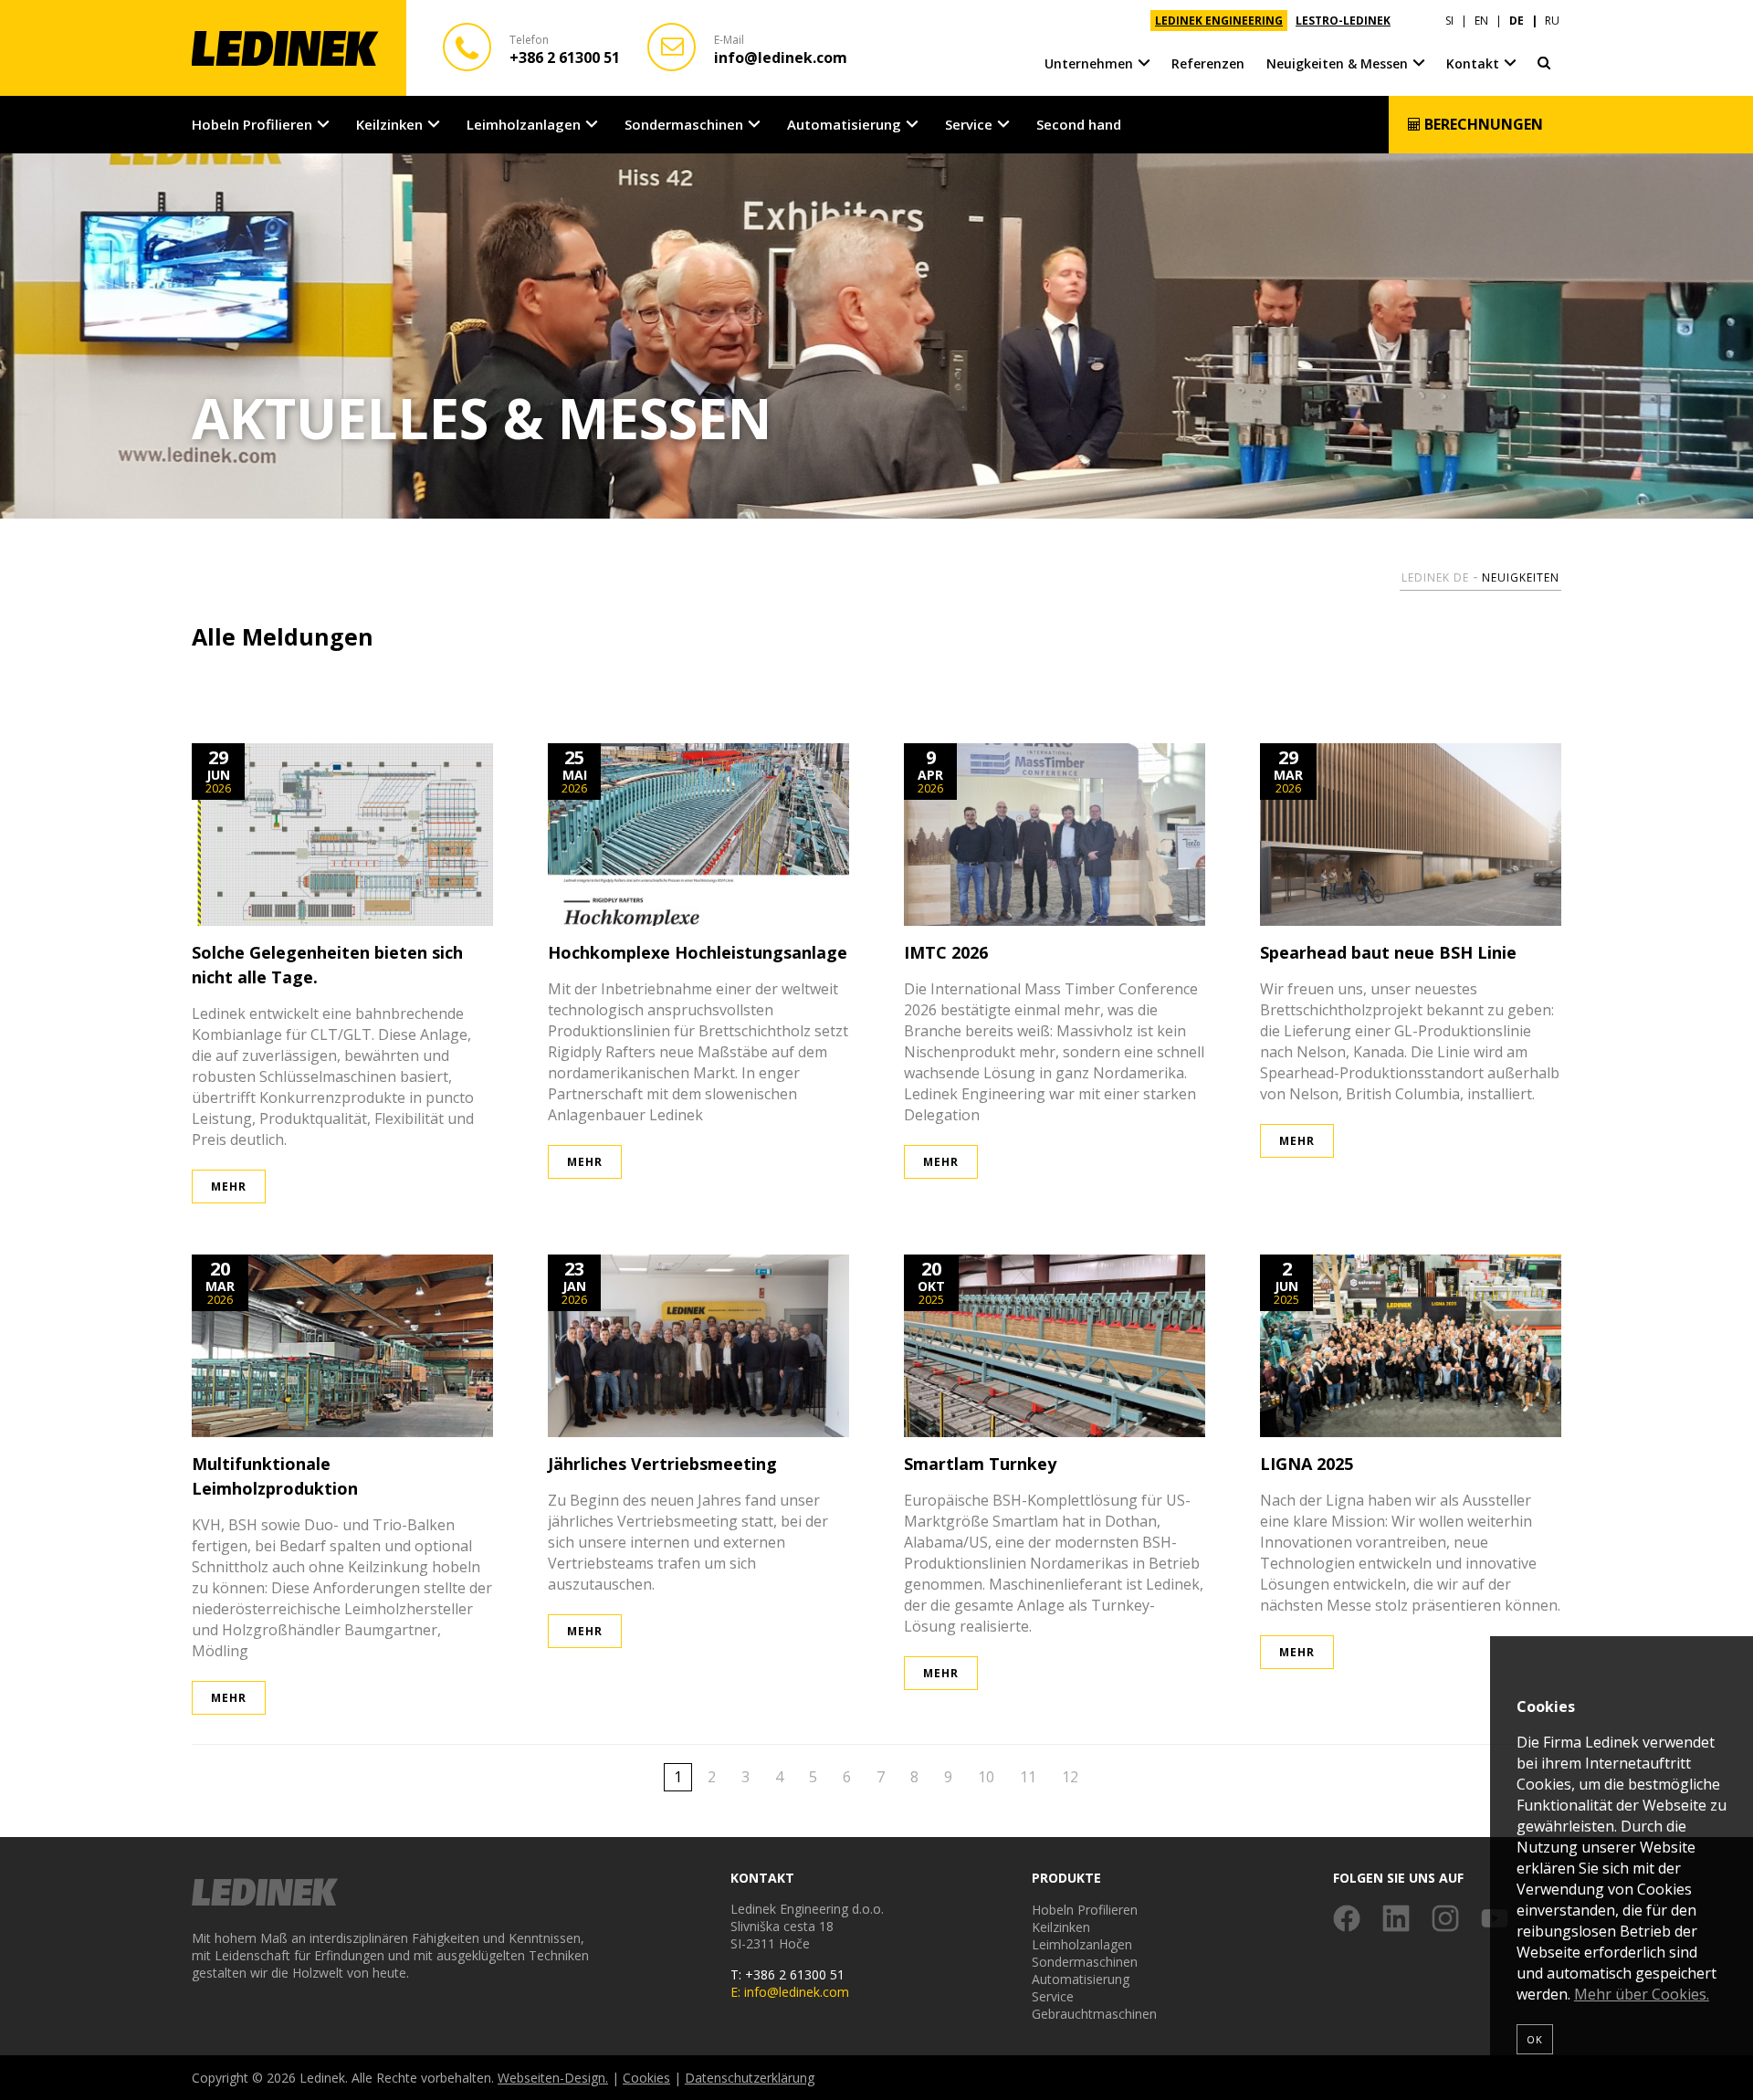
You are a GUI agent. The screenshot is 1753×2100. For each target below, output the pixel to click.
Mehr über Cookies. (1642, 1994)
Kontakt (1473, 63)
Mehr (229, 1186)
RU (1552, 21)
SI (1449, 21)
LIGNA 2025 (1307, 1464)
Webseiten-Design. (553, 2078)
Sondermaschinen (684, 124)
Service (969, 124)
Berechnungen (1482, 124)
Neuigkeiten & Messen (1337, 63)
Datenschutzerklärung (750, 2078)
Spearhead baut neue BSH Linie (1388, 952)
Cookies (646, 2078)
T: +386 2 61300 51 (787, 1974)
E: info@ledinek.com (790, 1992)
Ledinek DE (1435, 577)
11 (1028, 1777)
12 (1070, 1777)
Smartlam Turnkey (980, 1464)
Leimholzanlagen (524, 124)
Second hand (1079, 124)
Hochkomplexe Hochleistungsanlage (698, 952)
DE (1517, 21)
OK (1535, 2039)
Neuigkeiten (1521, 577)
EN (1481, 21)
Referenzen (1208, 63)
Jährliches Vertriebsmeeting (662, 1464)
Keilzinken (389, 124)
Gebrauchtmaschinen (1094, 2014)
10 (986, 1777)
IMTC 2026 (946, 952)
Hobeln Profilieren (252, 124)
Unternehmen (1089, 63)
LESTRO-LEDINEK (1343, 21)
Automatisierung (844, 124)
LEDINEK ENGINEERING (1219, 21)
